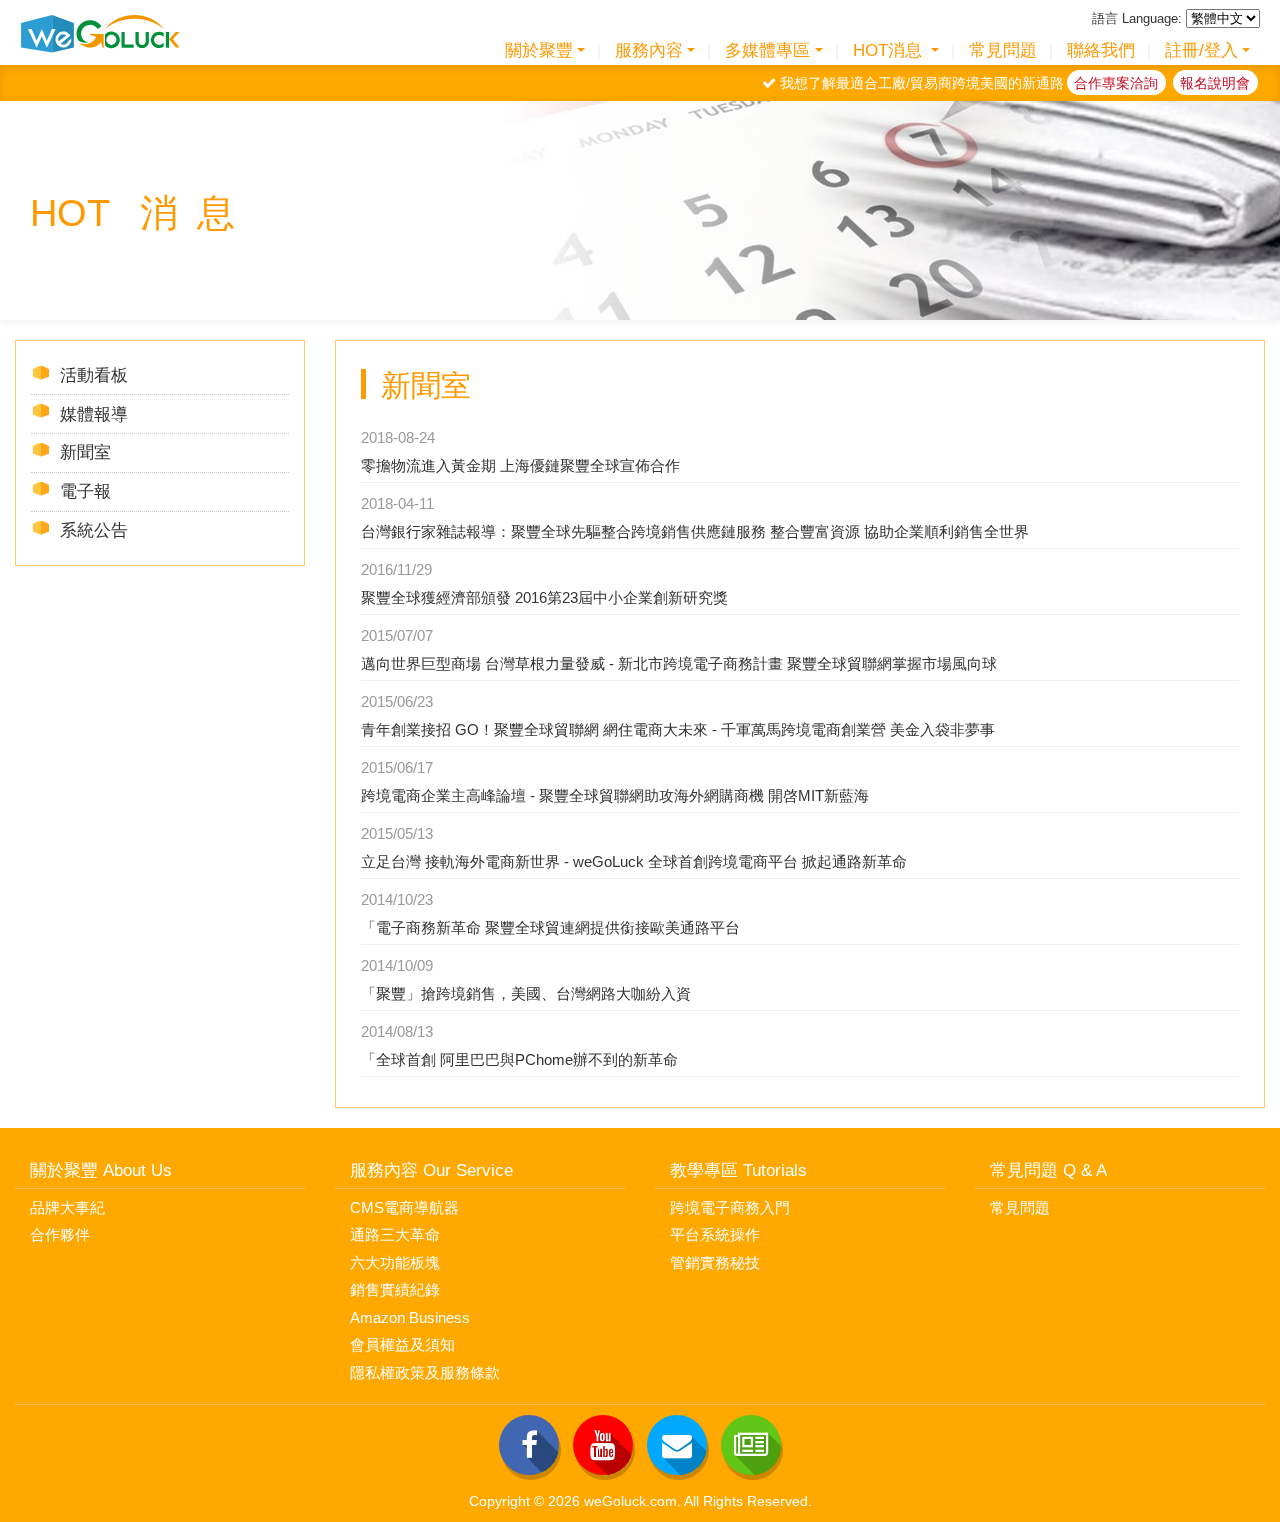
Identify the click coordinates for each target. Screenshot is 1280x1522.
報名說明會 (1215, 83)
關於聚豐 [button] (539, 50)
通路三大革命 (395, 1234)
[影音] (603, 1445)
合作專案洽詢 (1116, 83)
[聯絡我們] (677, 1445)
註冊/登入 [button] (1201, 50)
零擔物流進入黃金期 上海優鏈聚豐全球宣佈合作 (520, 465)
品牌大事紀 (67, 1207)
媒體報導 (94, 414)
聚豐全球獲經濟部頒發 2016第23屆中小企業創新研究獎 (544, 597)
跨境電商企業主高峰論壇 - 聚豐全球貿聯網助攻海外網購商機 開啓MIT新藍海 (615, 795)
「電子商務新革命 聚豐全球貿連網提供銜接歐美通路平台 (550, 927)
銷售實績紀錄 (395, 1289)
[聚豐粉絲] (529, 1445)
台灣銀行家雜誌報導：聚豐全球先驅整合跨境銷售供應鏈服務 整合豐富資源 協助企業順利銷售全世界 (695, 531)
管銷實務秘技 (715, 1262)
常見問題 (1003, 50)
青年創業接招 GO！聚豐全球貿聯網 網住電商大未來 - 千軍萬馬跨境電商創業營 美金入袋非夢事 (678, 729)
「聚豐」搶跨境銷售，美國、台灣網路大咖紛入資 (526, 993)
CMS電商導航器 (404, 1207)
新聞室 (85, 452)
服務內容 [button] (649, 50)
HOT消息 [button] (890, 50)
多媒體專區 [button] (767, 50)
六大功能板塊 (395, 1262)
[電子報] (751, 1445)
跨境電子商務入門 (730, 1207)
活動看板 (94, 375)
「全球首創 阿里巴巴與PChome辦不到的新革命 (519, 1059)
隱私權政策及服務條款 (425, 1372)
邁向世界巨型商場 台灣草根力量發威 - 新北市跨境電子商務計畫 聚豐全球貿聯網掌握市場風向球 (679, 663)
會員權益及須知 (402, 1344)
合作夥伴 (60, 1234)
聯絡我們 (1101, 50)
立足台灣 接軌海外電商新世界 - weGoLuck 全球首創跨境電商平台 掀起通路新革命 (634, 861)
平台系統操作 (715, 1234)
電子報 (85, 491)
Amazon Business (410, 1317)
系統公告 (94, 530)
